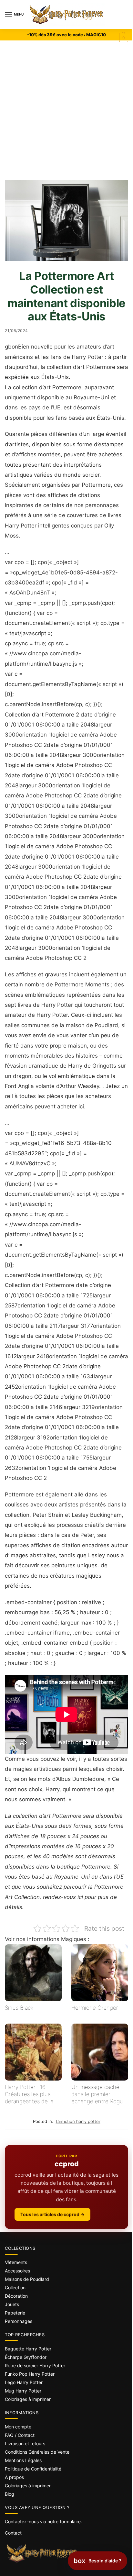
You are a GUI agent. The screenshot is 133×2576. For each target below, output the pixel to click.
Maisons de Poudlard (27, 2279)
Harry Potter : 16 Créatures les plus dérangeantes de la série (29, 2094)
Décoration (16, 2296)
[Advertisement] (66, 110)
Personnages (19, 2321)
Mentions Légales (23, 2460)
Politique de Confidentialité (33, 2469)
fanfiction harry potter (78, 2121)
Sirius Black (19, 2008)
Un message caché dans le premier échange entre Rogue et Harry (99, 2094)
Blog (10, 2494)
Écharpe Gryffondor (26, 2357)
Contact (13, 2533)
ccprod (67, 2164)
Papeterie (15, 2313)
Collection (15, 2287)
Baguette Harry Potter (28, 2349)
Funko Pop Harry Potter (30, 2374)
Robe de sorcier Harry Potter (35, 2365)
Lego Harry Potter (24, 2382)
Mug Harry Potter (23, 2391)
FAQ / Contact (20, 2435)
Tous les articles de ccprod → (52, 2214)
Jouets (12, 2304)
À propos (14, 2477)
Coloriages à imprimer (28, 2399)
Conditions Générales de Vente (37, 2452)
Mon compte (18, 2427)
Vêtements (16, 2262)
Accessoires (17, 2271)
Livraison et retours (25, 2443)
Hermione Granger (95, 2008)
